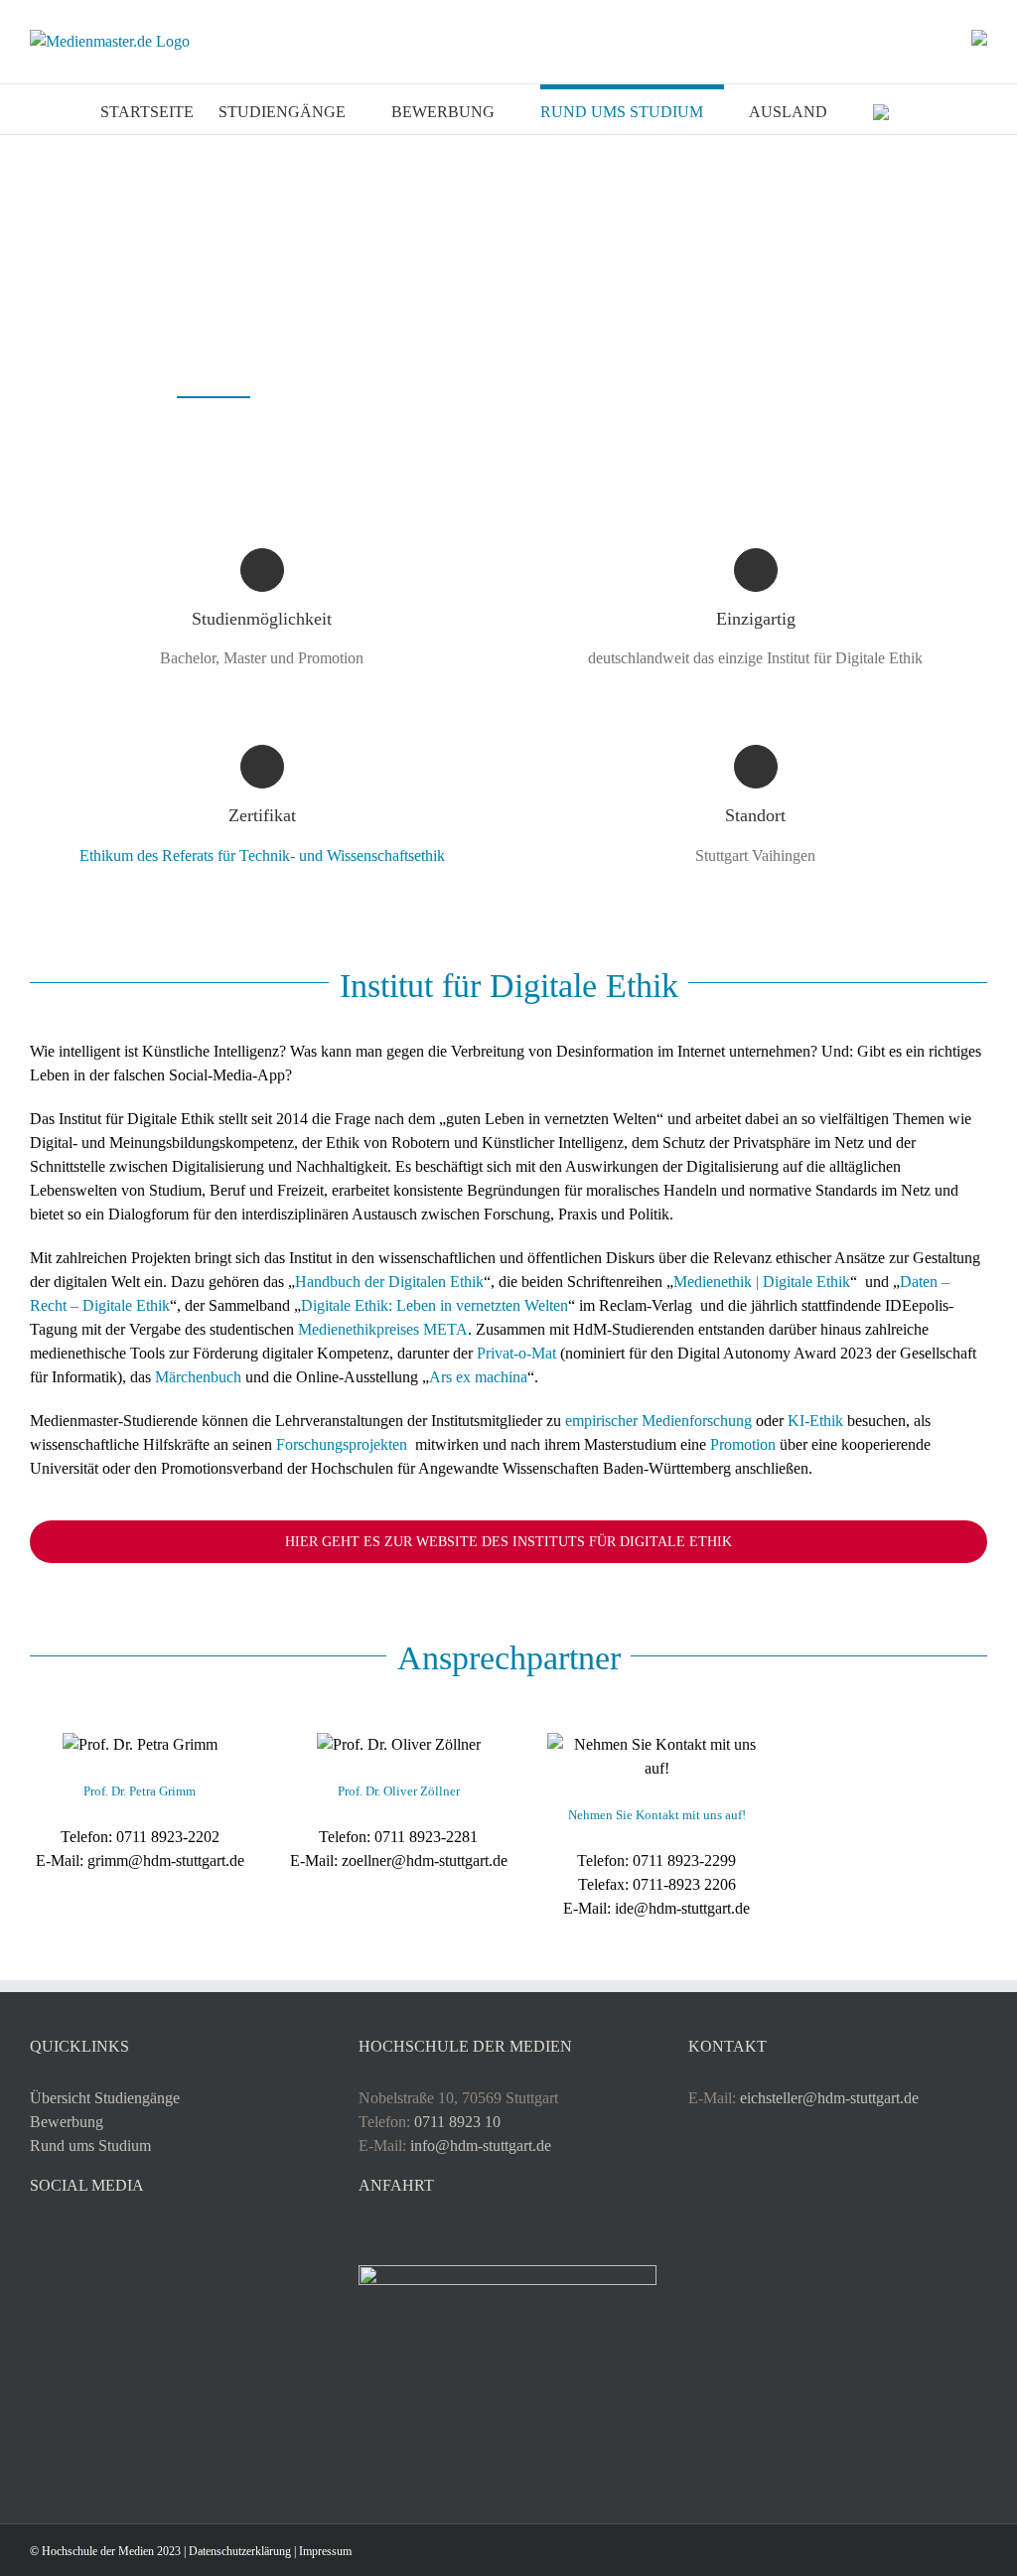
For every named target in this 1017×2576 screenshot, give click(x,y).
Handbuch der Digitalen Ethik (389, 1282)
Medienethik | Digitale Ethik (762, 1282)
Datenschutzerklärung (240, 2551)
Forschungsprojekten (344, 1444)
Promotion (743, 1444)
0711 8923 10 (457, 2122)
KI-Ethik (815, 1421)
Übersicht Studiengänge (105, 2098)
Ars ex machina (478, 1377)
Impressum (325, 2551)
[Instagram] (36, 2237)
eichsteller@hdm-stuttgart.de (829, 2098)
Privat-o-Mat (516, 1353)
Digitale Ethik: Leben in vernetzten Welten (435, 1305)
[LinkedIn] (63, 2237)
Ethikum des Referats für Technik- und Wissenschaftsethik (262, 856)
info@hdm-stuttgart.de (481, 2146)
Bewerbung (67, 2122)
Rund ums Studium (90, 2146)
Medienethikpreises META (383, 1329)
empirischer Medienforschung (658, 1421)
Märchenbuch (198, 1377)
